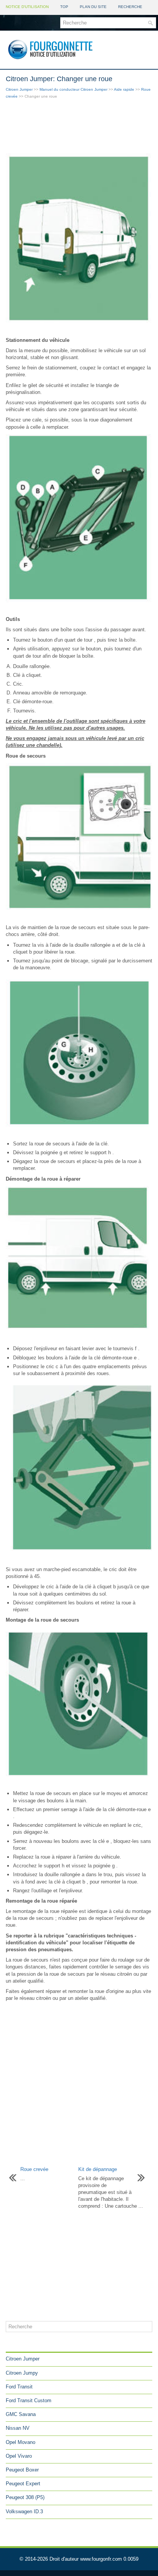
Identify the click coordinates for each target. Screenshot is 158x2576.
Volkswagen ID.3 (24, 2511)
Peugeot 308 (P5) (25, 2497)
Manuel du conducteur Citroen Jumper (73, 89)
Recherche (130, 7)
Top (64, 7)
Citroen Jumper (19, 89)
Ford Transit (19, 2387)
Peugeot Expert (23, 2484)
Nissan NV (18, 2428)
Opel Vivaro (19, 2456)
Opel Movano (21, 2442)
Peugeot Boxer (22, 2470)
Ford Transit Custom (29, 2400)
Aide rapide (124, 89)
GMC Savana (21, 2414)
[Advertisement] (79, 127)
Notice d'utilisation (27, 7)
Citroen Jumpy (22, 2373)
